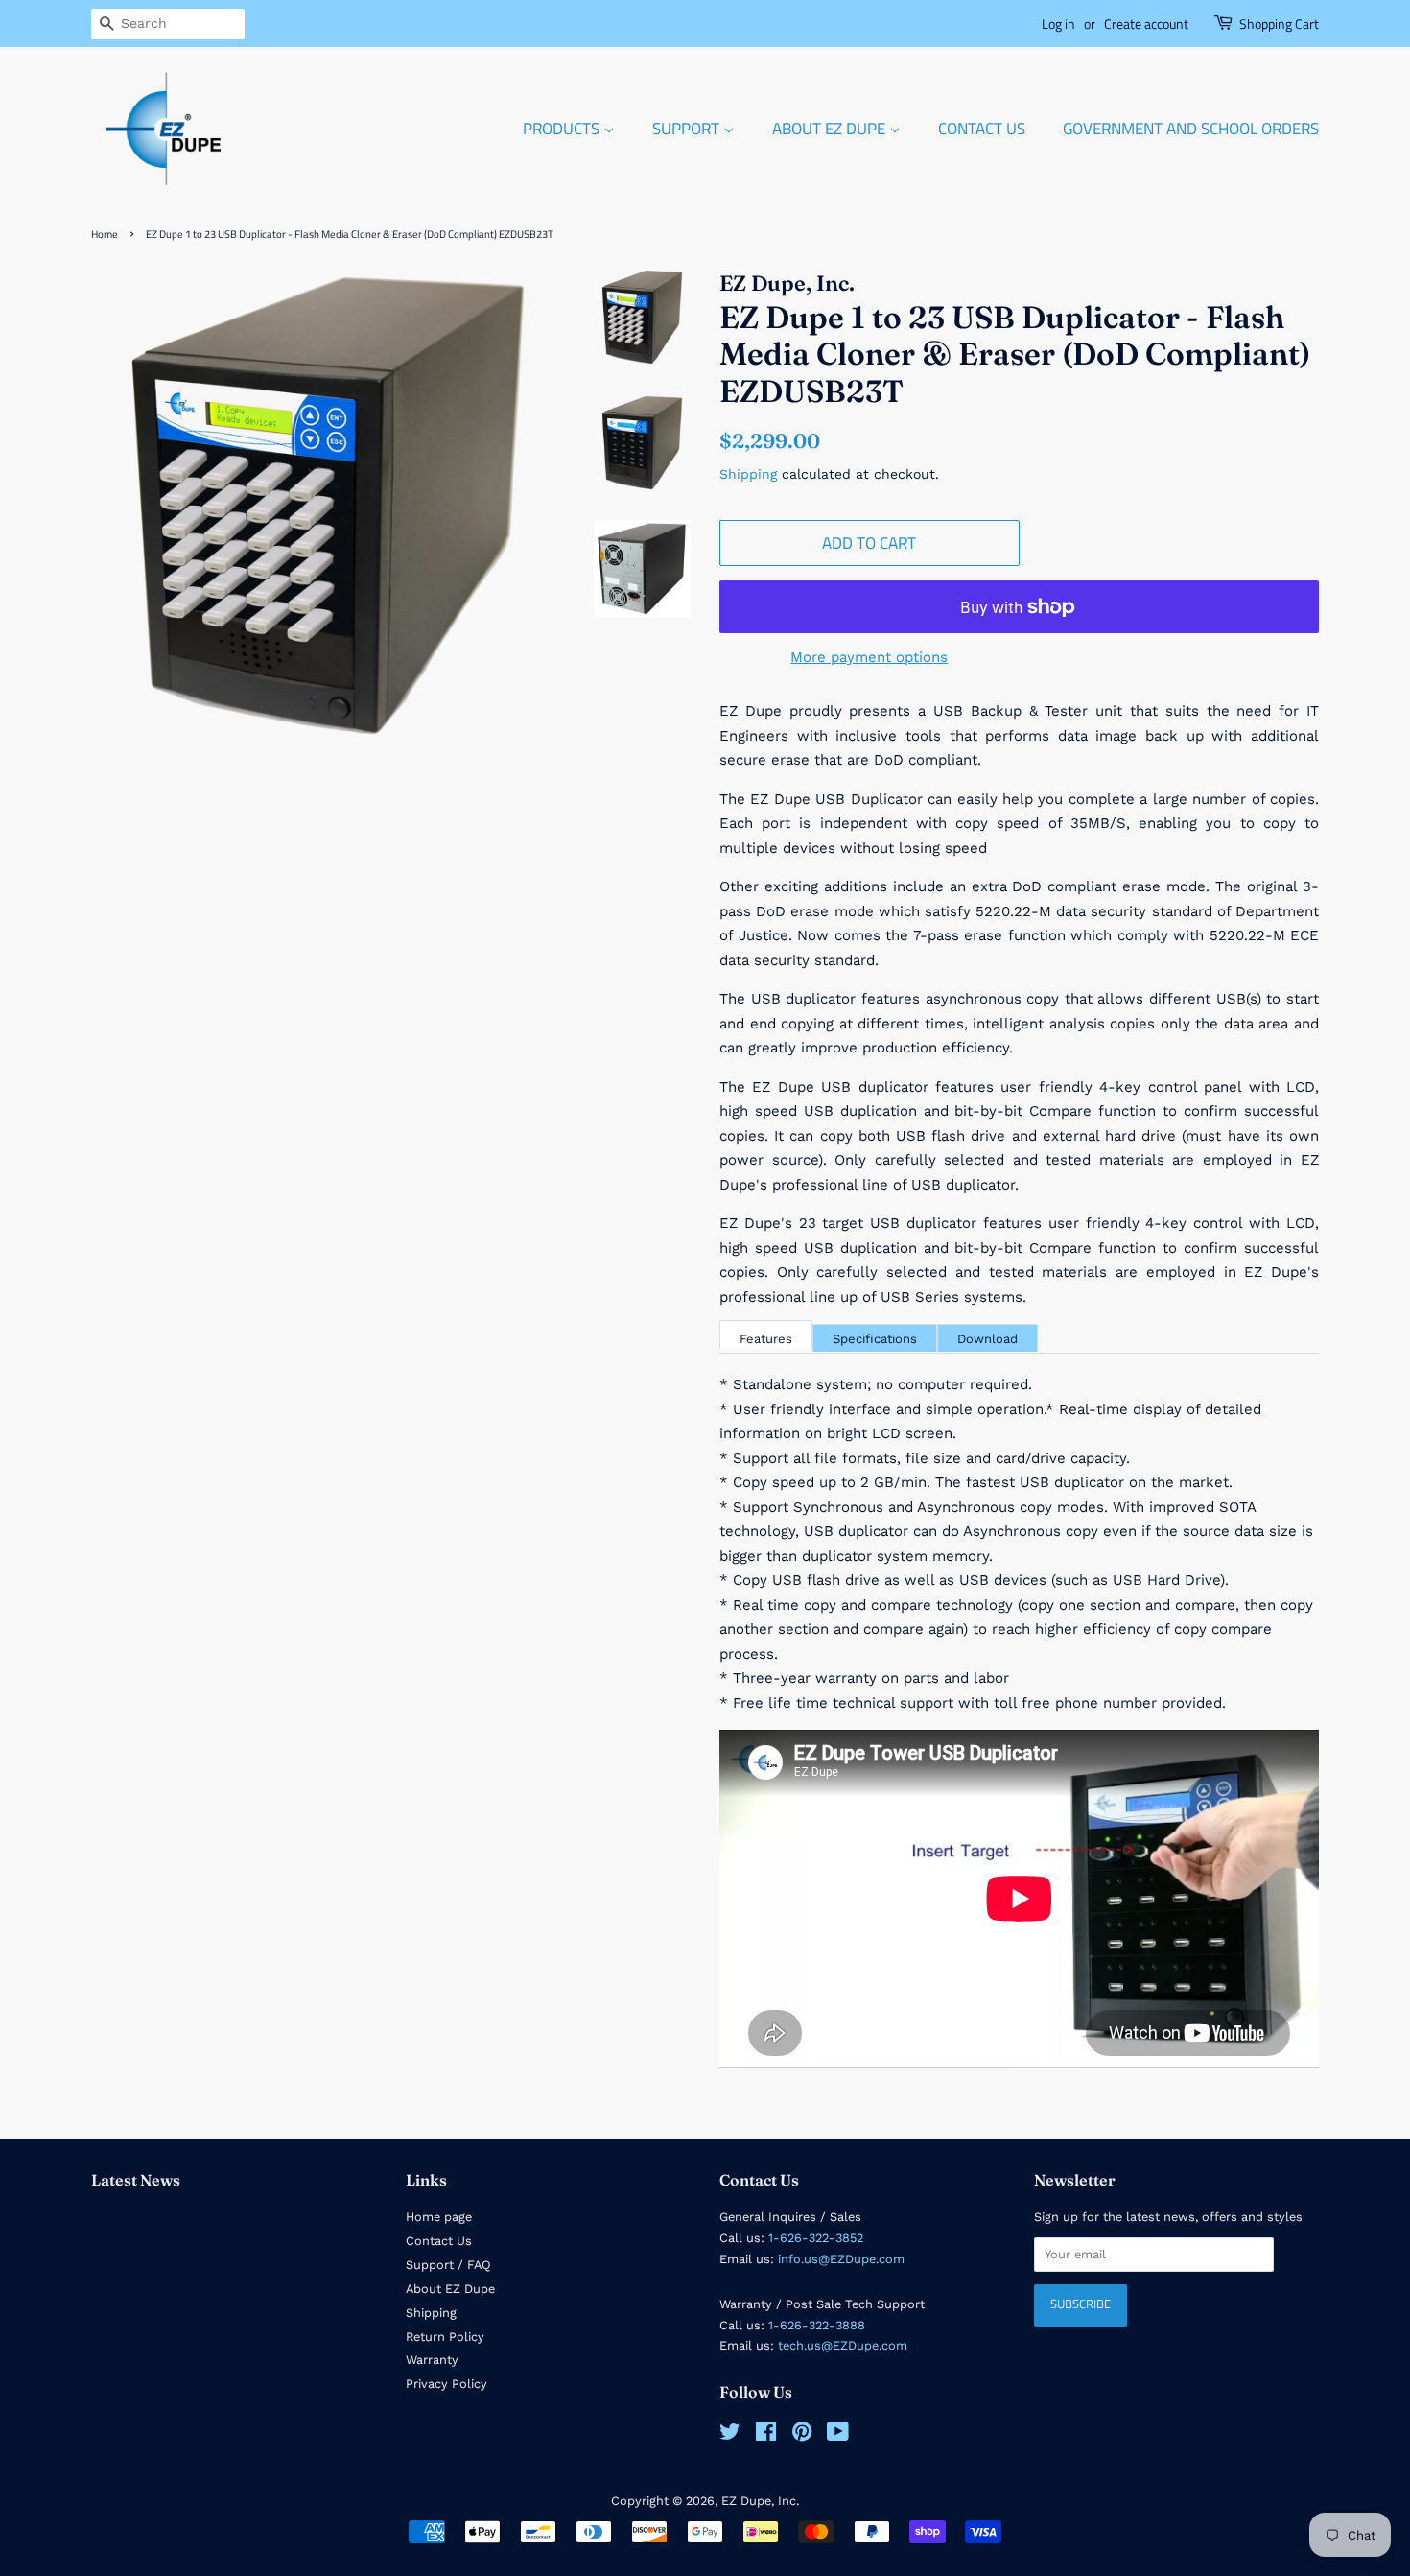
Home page (439, 2217)
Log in (1058, 24)
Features (766, 1339)
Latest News (136, 2180)
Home (105, 234)
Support (688, 129)
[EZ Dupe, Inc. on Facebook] (766, 2435)
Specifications (875, 1339)
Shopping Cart (1279, 24)
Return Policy (445, 2337)
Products (563, 129)
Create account (1146, 24)
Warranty (432, 2360)
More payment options (869, 657)
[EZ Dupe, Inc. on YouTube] (838, 2435)
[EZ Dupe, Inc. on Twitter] (730, 2435)
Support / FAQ (448, 2265)
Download (987, 1339)
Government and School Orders (1191, 129)
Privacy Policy (446, 2384)
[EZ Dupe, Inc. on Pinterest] (802, 2435)
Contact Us (982, 129)
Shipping (748, 474)
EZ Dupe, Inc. (760, 2501)
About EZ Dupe (831, 129)
